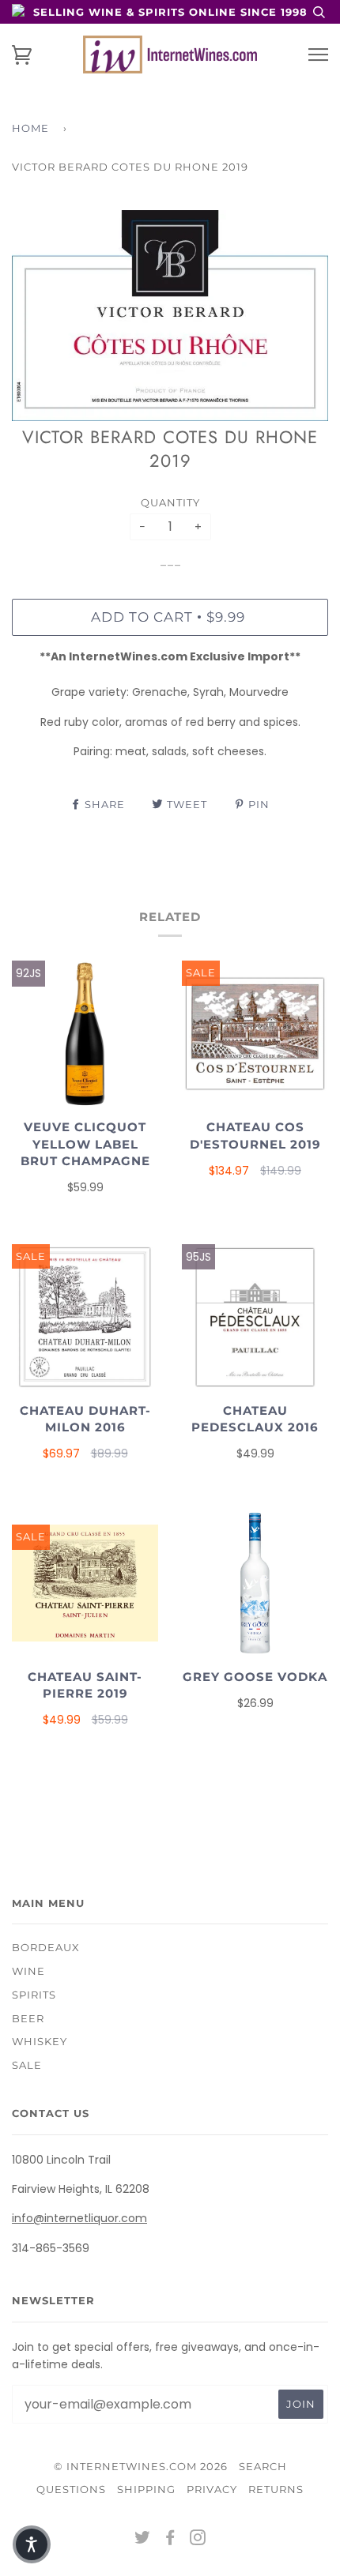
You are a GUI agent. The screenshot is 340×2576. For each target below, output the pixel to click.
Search (263, 2466)
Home (30, 128)
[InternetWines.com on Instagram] (198, 2540)
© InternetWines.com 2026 (141, 2466)
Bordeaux (46, 1947)
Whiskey (40, 2041)
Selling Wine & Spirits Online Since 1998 (170, 12)
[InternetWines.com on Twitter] (143, 2540)
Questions (71, 2489)
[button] (32, 2544)
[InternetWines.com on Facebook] (170, 2540)
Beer (28, 2018)
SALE (27, 2065)
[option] (170, 316)
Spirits (34, 1995)
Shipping (146, 2489)
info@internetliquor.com (79, 2218)
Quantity (170, 502)
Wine (28, 1971)
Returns (276, 2489)
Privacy (212, 2489)
